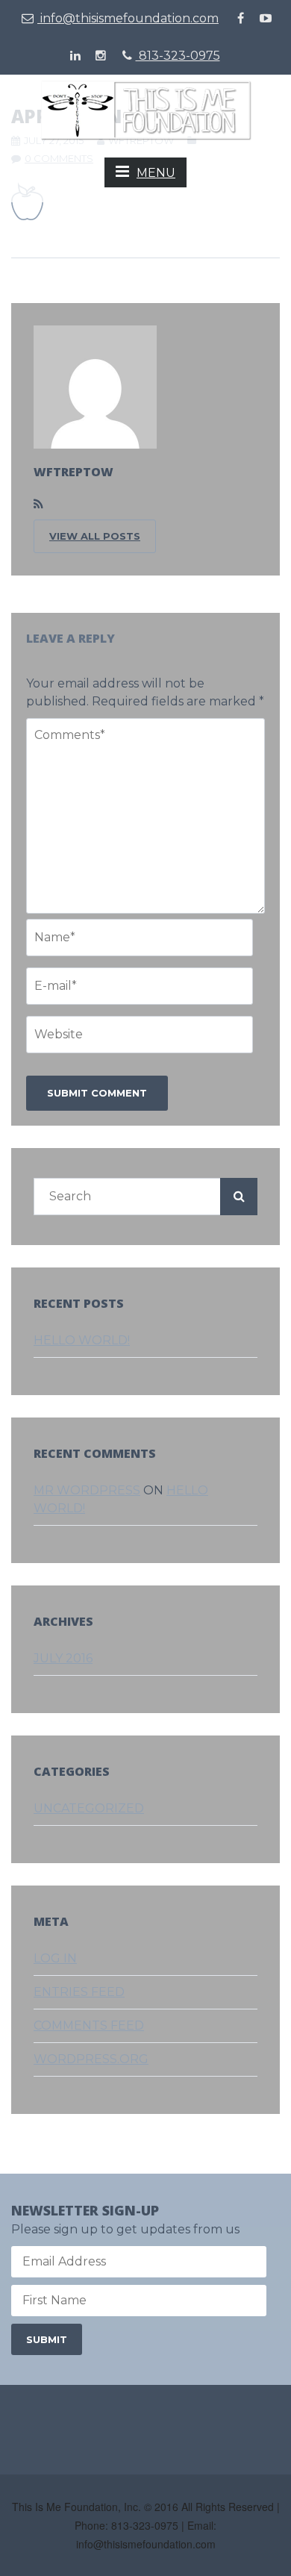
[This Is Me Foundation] (146, 109)
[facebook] (240, 19)
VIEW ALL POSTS (95, 536)
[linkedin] (75, 56)
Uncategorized (89, 1808)
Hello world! (82, 1340)
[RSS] (38, 505)
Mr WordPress (87, 1490)
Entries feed (79, 1992)
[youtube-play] (266, 19)
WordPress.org (91, 2059)
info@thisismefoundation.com (128, 18)
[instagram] (101, 56)
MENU (156, 173)
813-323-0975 (178, 56)
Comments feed (89, 2025)
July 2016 (63, 1658)
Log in (55, 1958)
